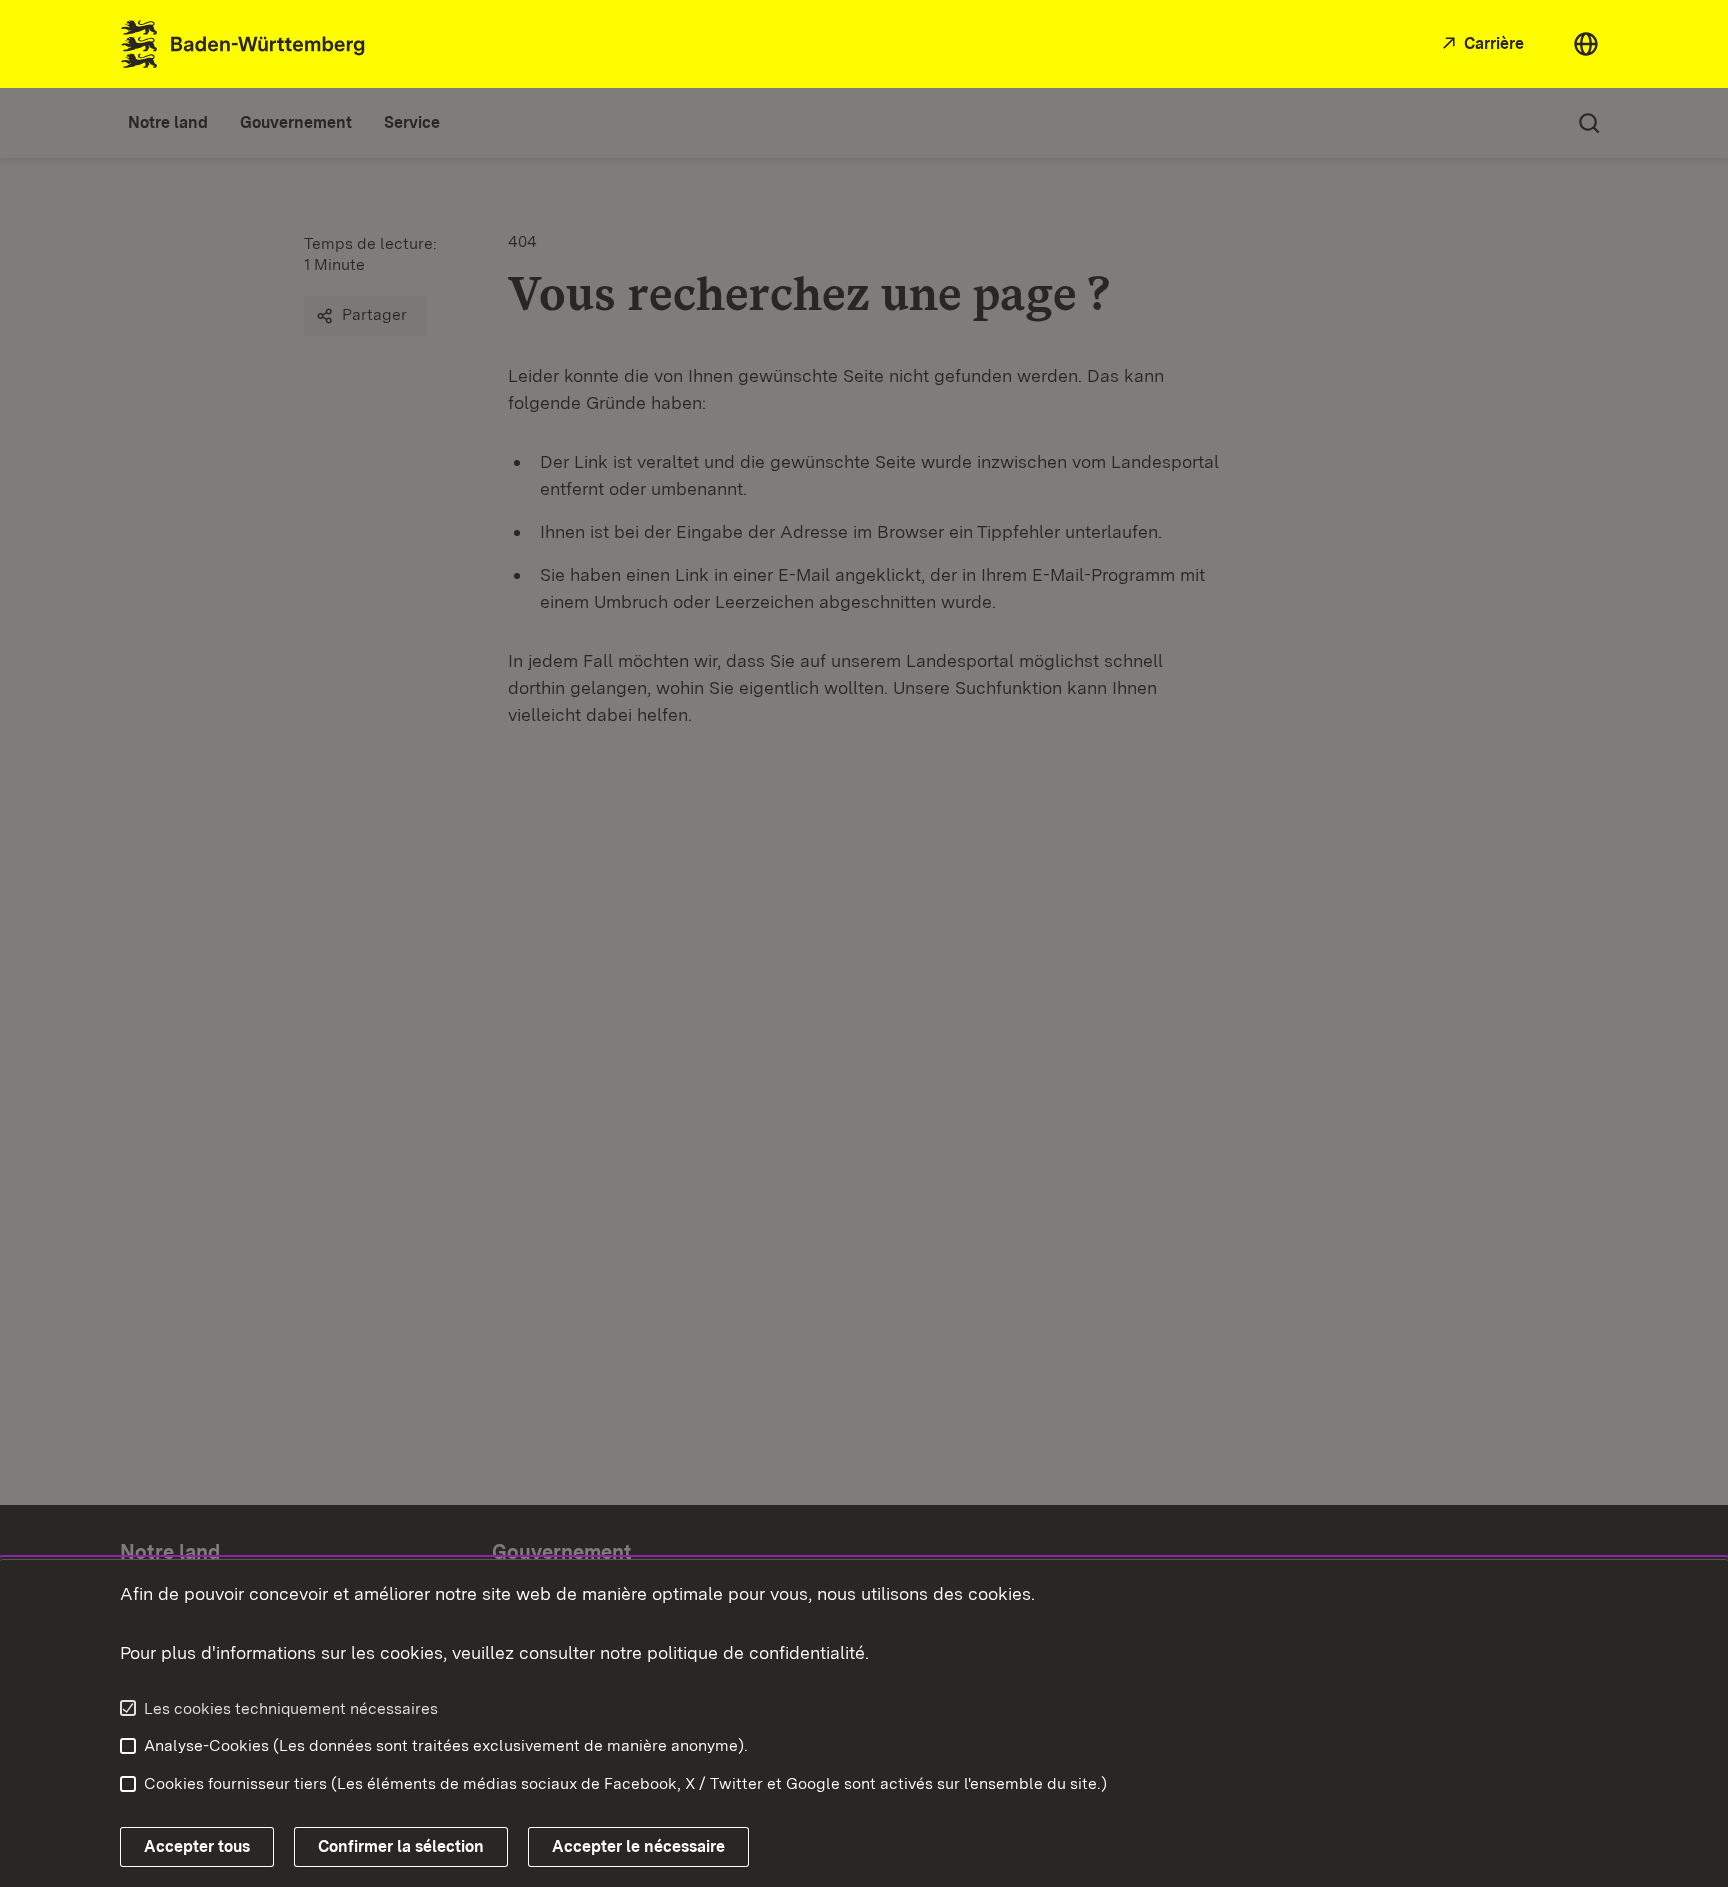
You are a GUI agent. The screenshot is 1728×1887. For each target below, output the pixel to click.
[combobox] (1586, 44)
